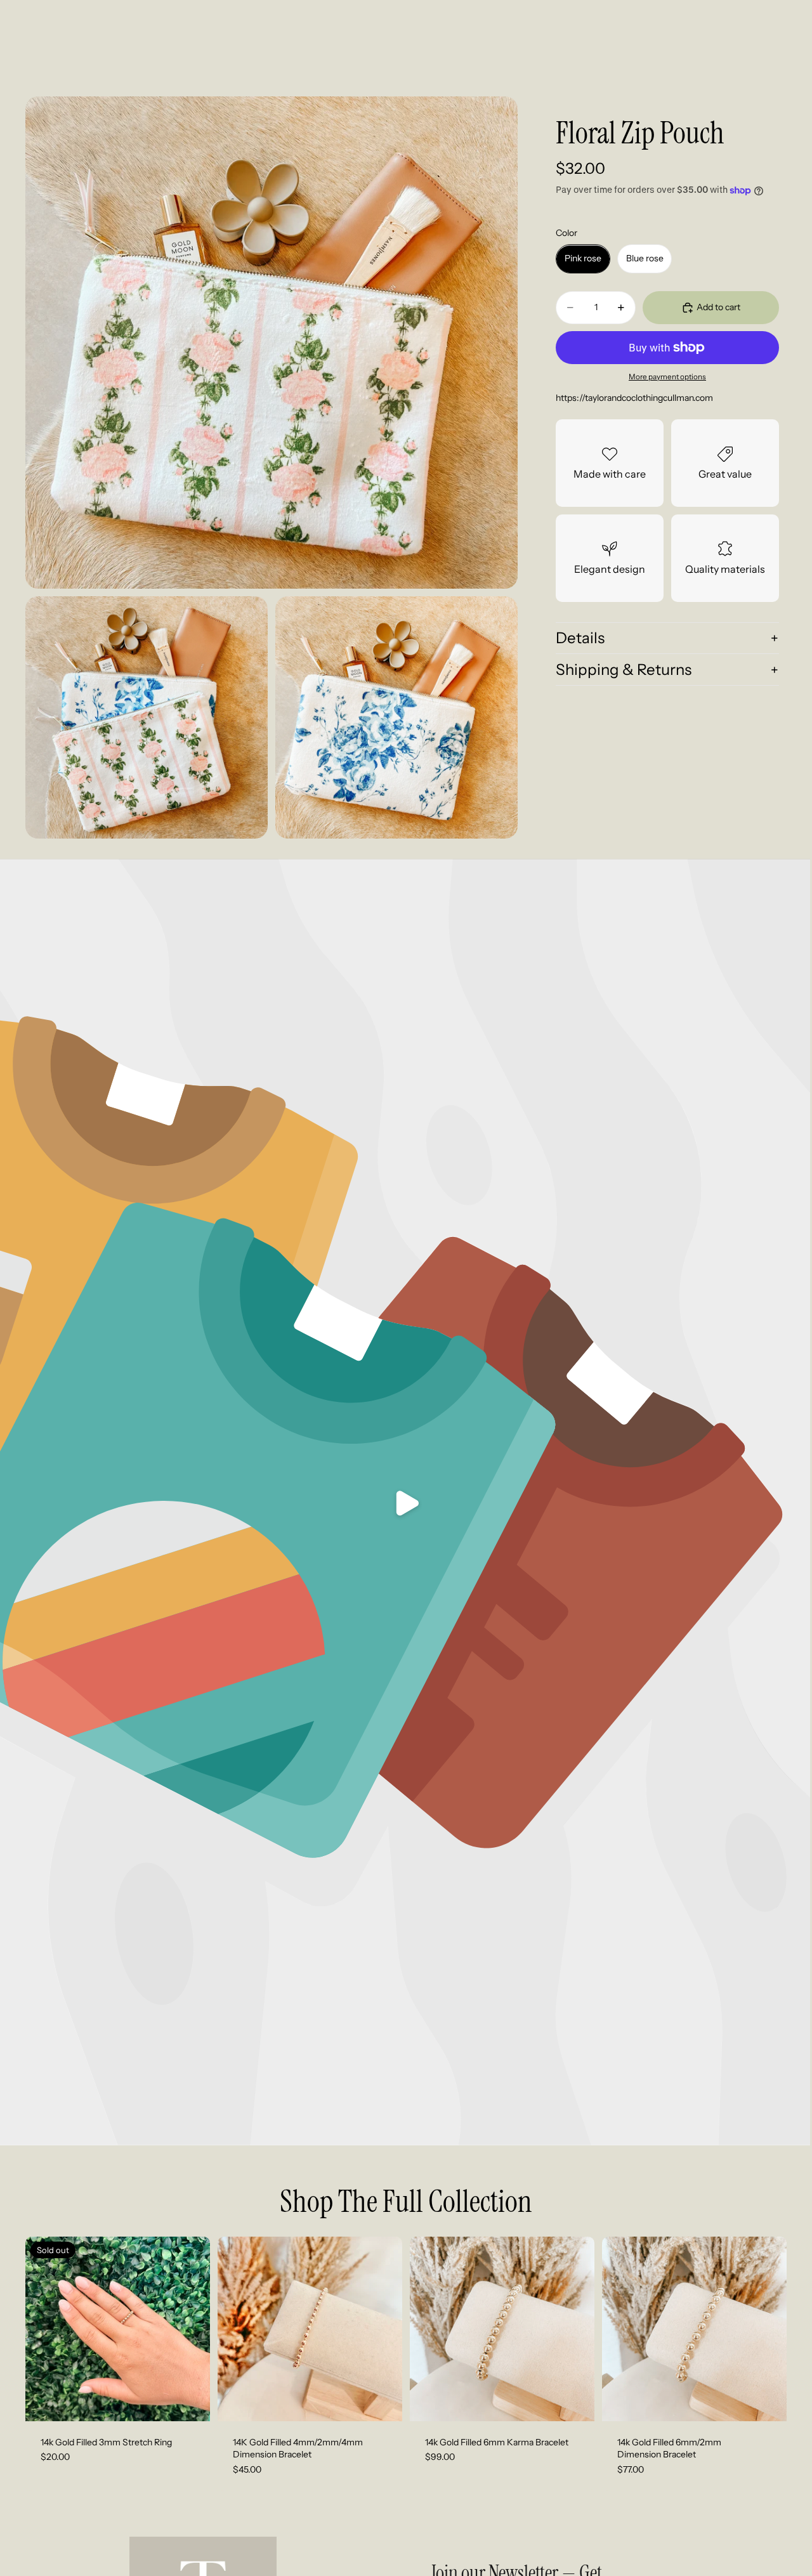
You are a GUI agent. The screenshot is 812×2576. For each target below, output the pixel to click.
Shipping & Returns (624, 670)
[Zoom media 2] (147, 717)
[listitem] (608, 58)
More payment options (667, 377)
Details (580, 638)
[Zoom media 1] (272, 343)
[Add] (383, 2402)
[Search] (723, 58)
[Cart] (778, 58)
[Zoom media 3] (396, 717)
